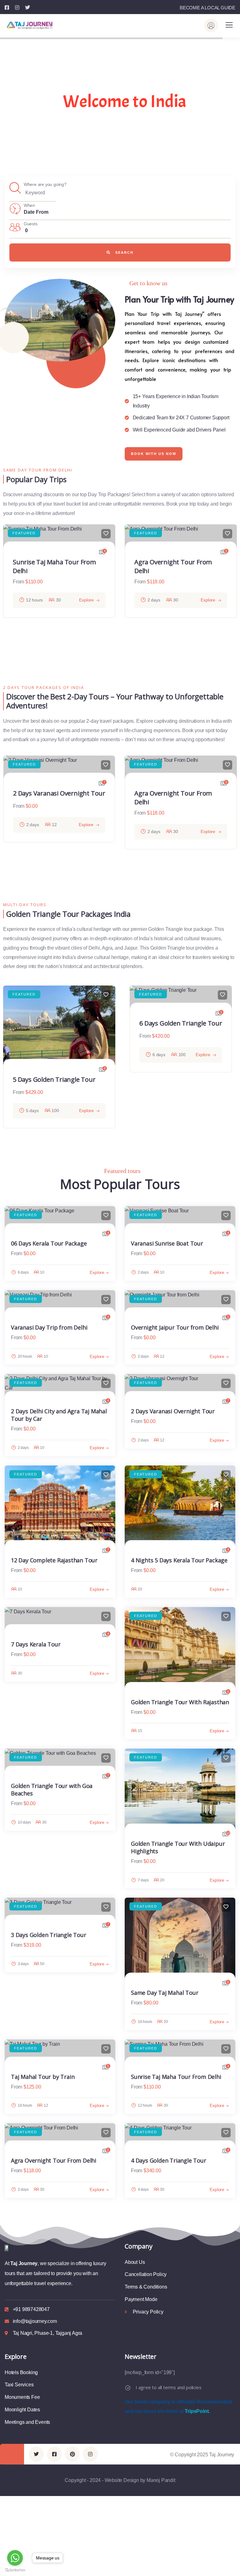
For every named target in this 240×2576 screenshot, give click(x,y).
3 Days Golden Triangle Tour (49, 1935)
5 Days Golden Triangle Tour (54, 1079)
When (29, 205)
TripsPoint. (197, 2411)
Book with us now (154, 454)
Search (124, 252)
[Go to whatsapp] (15, 2558)
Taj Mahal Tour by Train (43, 2077)
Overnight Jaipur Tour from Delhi (175, 1327)
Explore (86, 600)
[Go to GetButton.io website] (15, 2570)
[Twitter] (36, 2454)
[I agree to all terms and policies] (128, 2388)
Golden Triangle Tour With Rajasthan (180, 1702)
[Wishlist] (106, 534)
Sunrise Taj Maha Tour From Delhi (176, 2077)
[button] (234, 597)
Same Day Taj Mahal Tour (165, 1993)
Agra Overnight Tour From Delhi (54, 2160)
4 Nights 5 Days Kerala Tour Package (179, 1560)
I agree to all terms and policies (168, 2387)
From (18, 582)
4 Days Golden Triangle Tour (169, 2160)
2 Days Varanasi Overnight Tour (59, 793)
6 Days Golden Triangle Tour (181, 1023)
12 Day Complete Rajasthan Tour (54, 1560)
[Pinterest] (72, 2454)
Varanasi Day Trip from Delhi (49, 1327)
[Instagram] (90, 2454)
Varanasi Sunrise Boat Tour (167, 1243)
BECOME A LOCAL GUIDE (207, 8)
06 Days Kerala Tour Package (49, 1243)
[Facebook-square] (54, 2454)
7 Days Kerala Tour (36, 1644)
